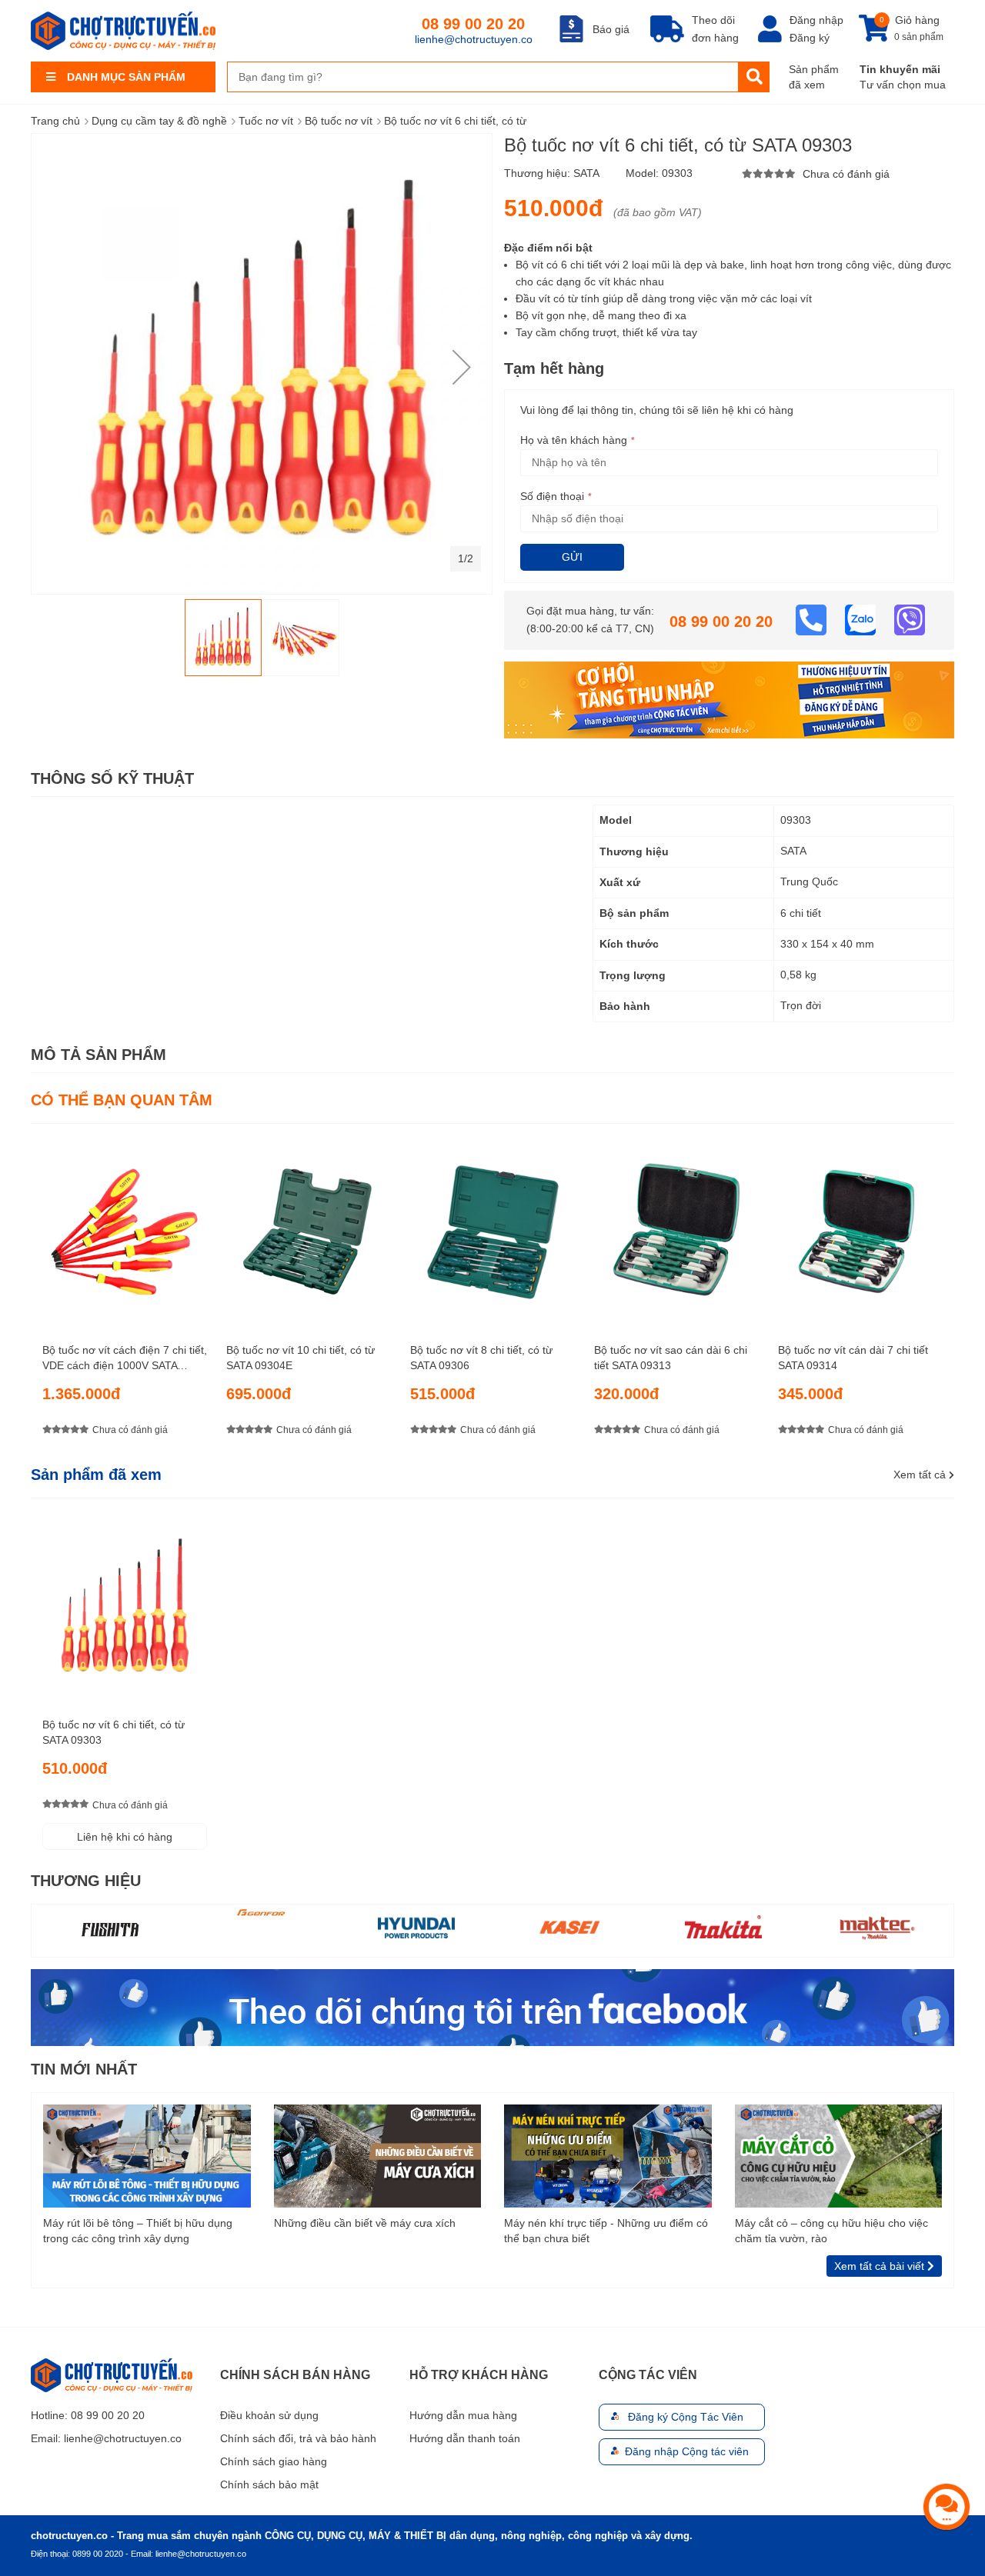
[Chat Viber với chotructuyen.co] (910, 619)
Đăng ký (810, 38)
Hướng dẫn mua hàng (463, 2415)
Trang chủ (55, 121)
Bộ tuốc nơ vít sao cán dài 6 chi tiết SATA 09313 (671, 1358)
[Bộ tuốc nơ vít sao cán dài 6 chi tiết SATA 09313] (676, 1227)
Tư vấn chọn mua (903, 85)
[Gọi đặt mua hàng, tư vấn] (813, 619)
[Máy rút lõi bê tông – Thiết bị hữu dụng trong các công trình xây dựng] (147, 2155)
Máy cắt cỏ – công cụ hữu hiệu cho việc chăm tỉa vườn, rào (831, 2231)
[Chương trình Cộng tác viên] (729, 699)
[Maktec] (877, 1927)
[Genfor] (262, 1913)
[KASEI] (569, 1927)
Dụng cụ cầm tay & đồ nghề (159, 121)
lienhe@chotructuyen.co (474, 39)
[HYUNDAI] (416, 1927)
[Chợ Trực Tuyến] (492, 2006)
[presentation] (943, 1294)
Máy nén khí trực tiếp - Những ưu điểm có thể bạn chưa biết (606, 2231)
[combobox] (483, 77)
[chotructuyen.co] (123, 31)
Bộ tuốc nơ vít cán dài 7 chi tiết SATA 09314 (853, 1358)
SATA (586, 173)
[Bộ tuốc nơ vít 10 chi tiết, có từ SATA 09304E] (309, 1227)
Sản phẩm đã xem (814, 77)
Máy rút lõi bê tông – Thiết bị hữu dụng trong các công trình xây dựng (138, 2231)
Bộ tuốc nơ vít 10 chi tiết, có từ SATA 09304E (301, 1358)
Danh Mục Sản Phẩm (126, 77)
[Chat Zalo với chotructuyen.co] (862, 619)
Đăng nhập (816, 20)
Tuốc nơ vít (266, 121)
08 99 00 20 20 (473, 24)
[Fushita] (109, 1929)
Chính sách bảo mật (269, 2484)
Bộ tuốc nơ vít (339, 121)
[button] (462, 367)
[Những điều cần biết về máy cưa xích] (378, 2155)
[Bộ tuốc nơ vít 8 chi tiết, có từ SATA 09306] (492, 1227)
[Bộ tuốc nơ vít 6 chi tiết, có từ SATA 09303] (125, 1602)
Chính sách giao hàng (274, 2461)
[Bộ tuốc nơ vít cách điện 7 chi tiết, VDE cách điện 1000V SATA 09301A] (125, 1227)
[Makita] (723, 1927)
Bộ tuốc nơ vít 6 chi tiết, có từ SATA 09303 (114, 1732)
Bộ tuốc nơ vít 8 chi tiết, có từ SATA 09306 (481, 1358)
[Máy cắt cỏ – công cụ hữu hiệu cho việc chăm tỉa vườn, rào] (839, 2155)
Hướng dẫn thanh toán (465, 2438)
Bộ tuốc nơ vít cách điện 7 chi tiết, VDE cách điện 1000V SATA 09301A (125, 1358)
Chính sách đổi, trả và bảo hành (298, 2438)
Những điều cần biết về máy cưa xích (365, 2223)
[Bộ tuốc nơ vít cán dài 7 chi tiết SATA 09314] (860, 1227)
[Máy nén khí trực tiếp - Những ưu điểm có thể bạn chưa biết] (608, 2155)
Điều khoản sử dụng (269, 2415)
